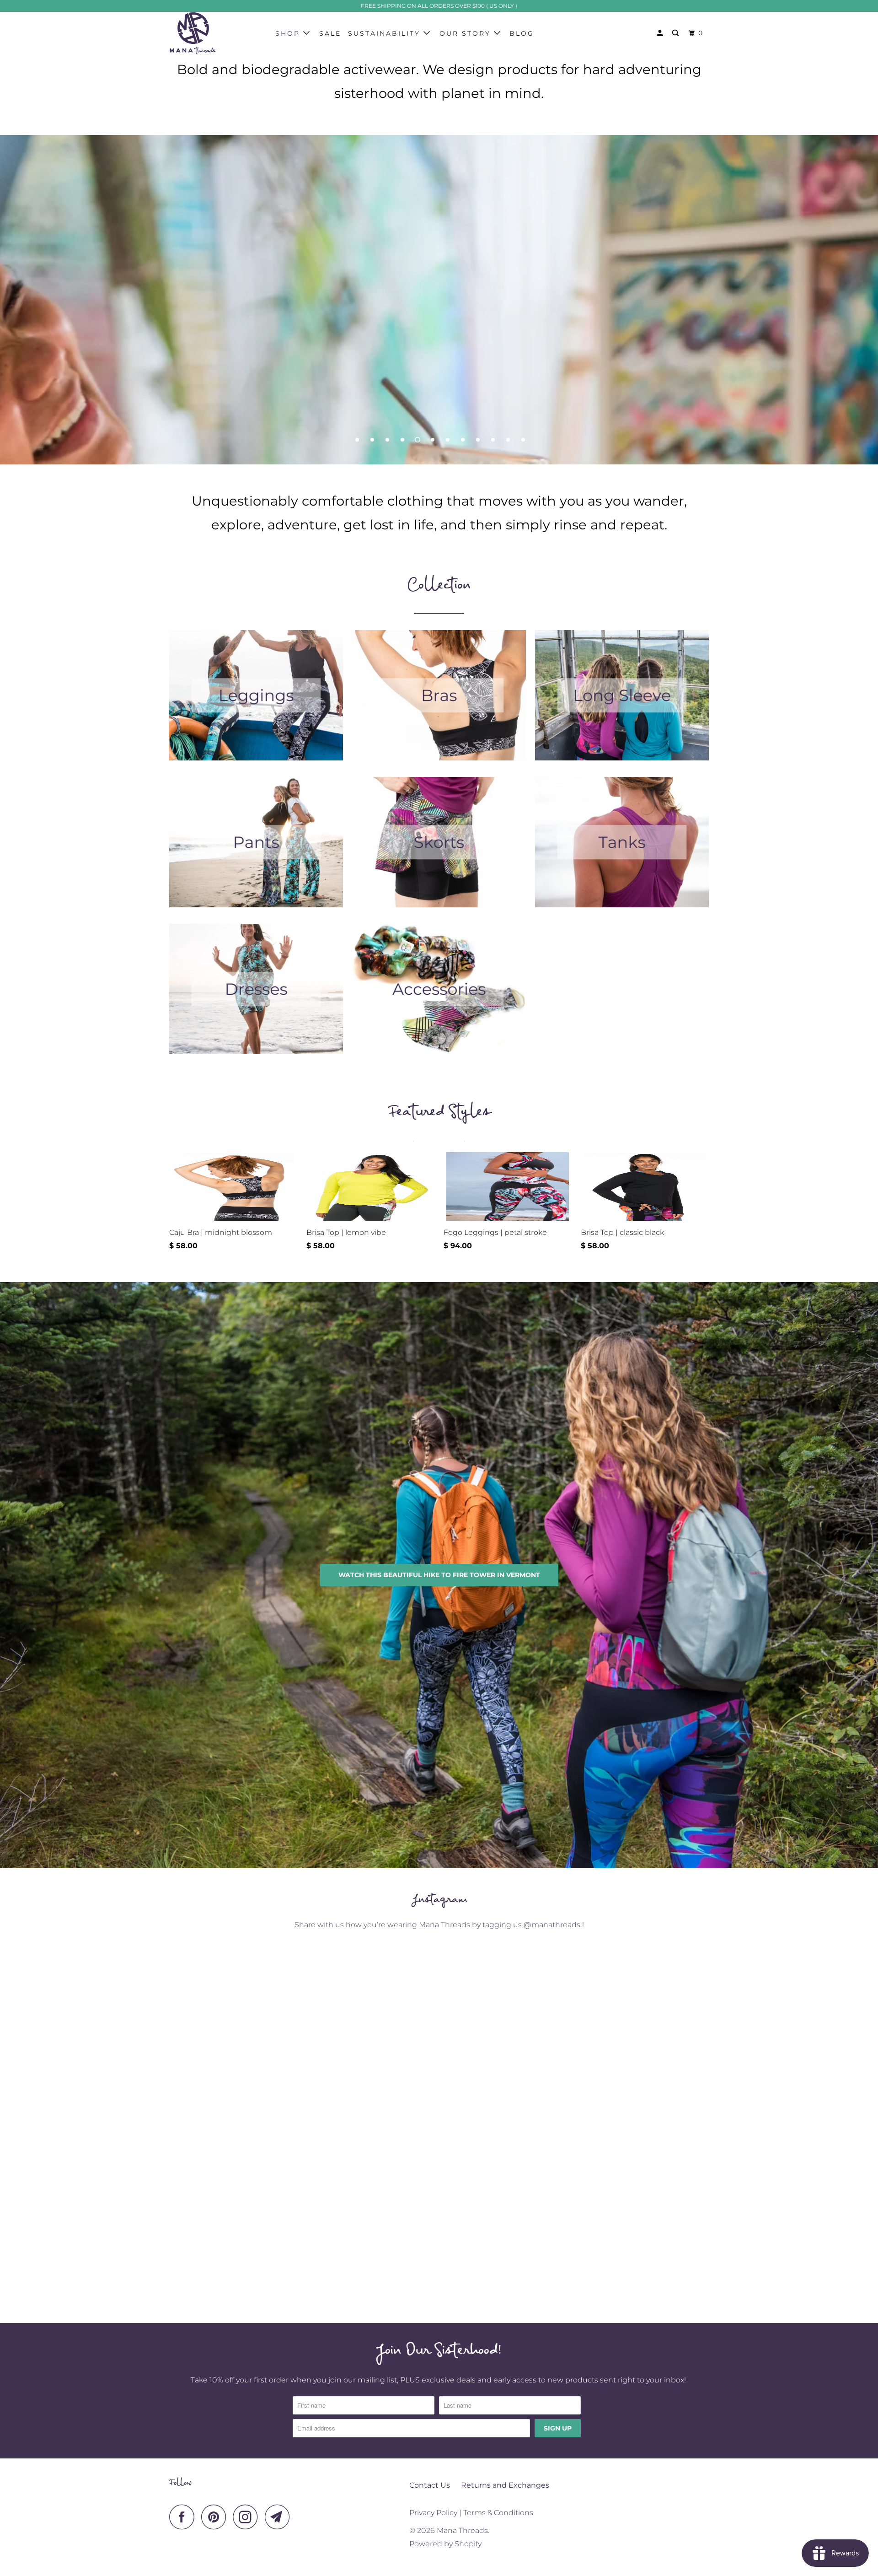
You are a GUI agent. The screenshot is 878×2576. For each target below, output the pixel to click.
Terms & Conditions (498, 2513)
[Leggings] (256, 700)
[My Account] (661, 33)
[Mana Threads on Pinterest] (216, 2517)
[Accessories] (439, 994)
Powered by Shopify (445, 2544)
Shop (289, 33)
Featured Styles (439, 1116)
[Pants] (256, 847)
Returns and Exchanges (505, 2485)
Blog (522, 33)
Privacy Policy (433, 2513)
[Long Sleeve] (622, 700)
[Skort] (439, 847)
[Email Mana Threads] (280, 2517)
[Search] (677, 33)
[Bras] (439, 700)
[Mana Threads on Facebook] (184, 2517)
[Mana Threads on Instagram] (248, 2517)
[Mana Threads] (216, 33)
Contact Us (430, 2485)
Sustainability (386, 33)
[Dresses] (256, 994)
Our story (467, 33)
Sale (330, 33)
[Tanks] (622, 847)
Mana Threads (462, 2530)
